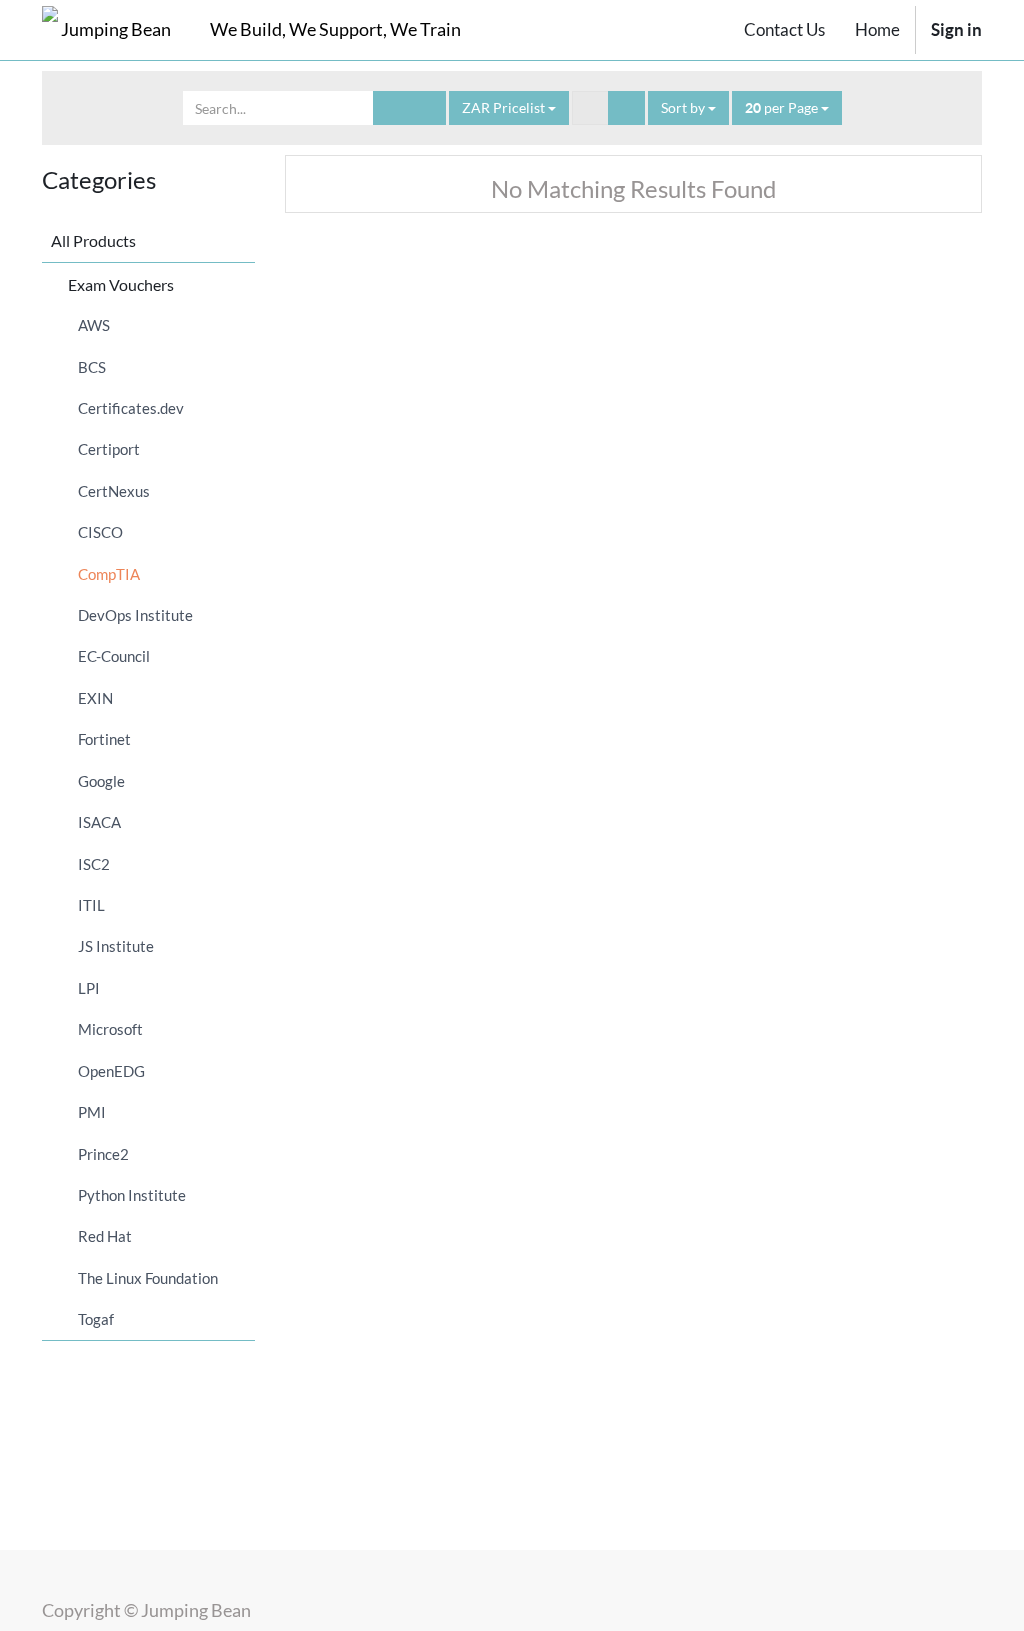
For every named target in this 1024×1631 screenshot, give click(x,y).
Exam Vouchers (121, 284)
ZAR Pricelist (505, 107)
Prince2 (103, 1154)
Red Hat (105, 1236)
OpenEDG (111, 1071)
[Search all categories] (427, 108)
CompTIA (109, 574)
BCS (92, 367)
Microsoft (110, 1029)
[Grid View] (590, 108)
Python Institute (132, 1195)
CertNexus (114, 491)
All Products (93, 240)
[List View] (626, 108)
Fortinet (104, 739)
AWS (94, 325)
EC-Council (114, 656)
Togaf (96, 1319)
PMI (92, 1112)
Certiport (109, 449)
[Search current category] (391, 108)
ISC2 (94, 864)
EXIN (95, 698)
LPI (89, 988)
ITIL (91, 905)
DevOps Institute (135, 615)
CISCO (100, 532)
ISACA (99, 822)
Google (101, 781)
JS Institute (116, 946)
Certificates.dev (131, 408)
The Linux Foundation (148, 1278)
